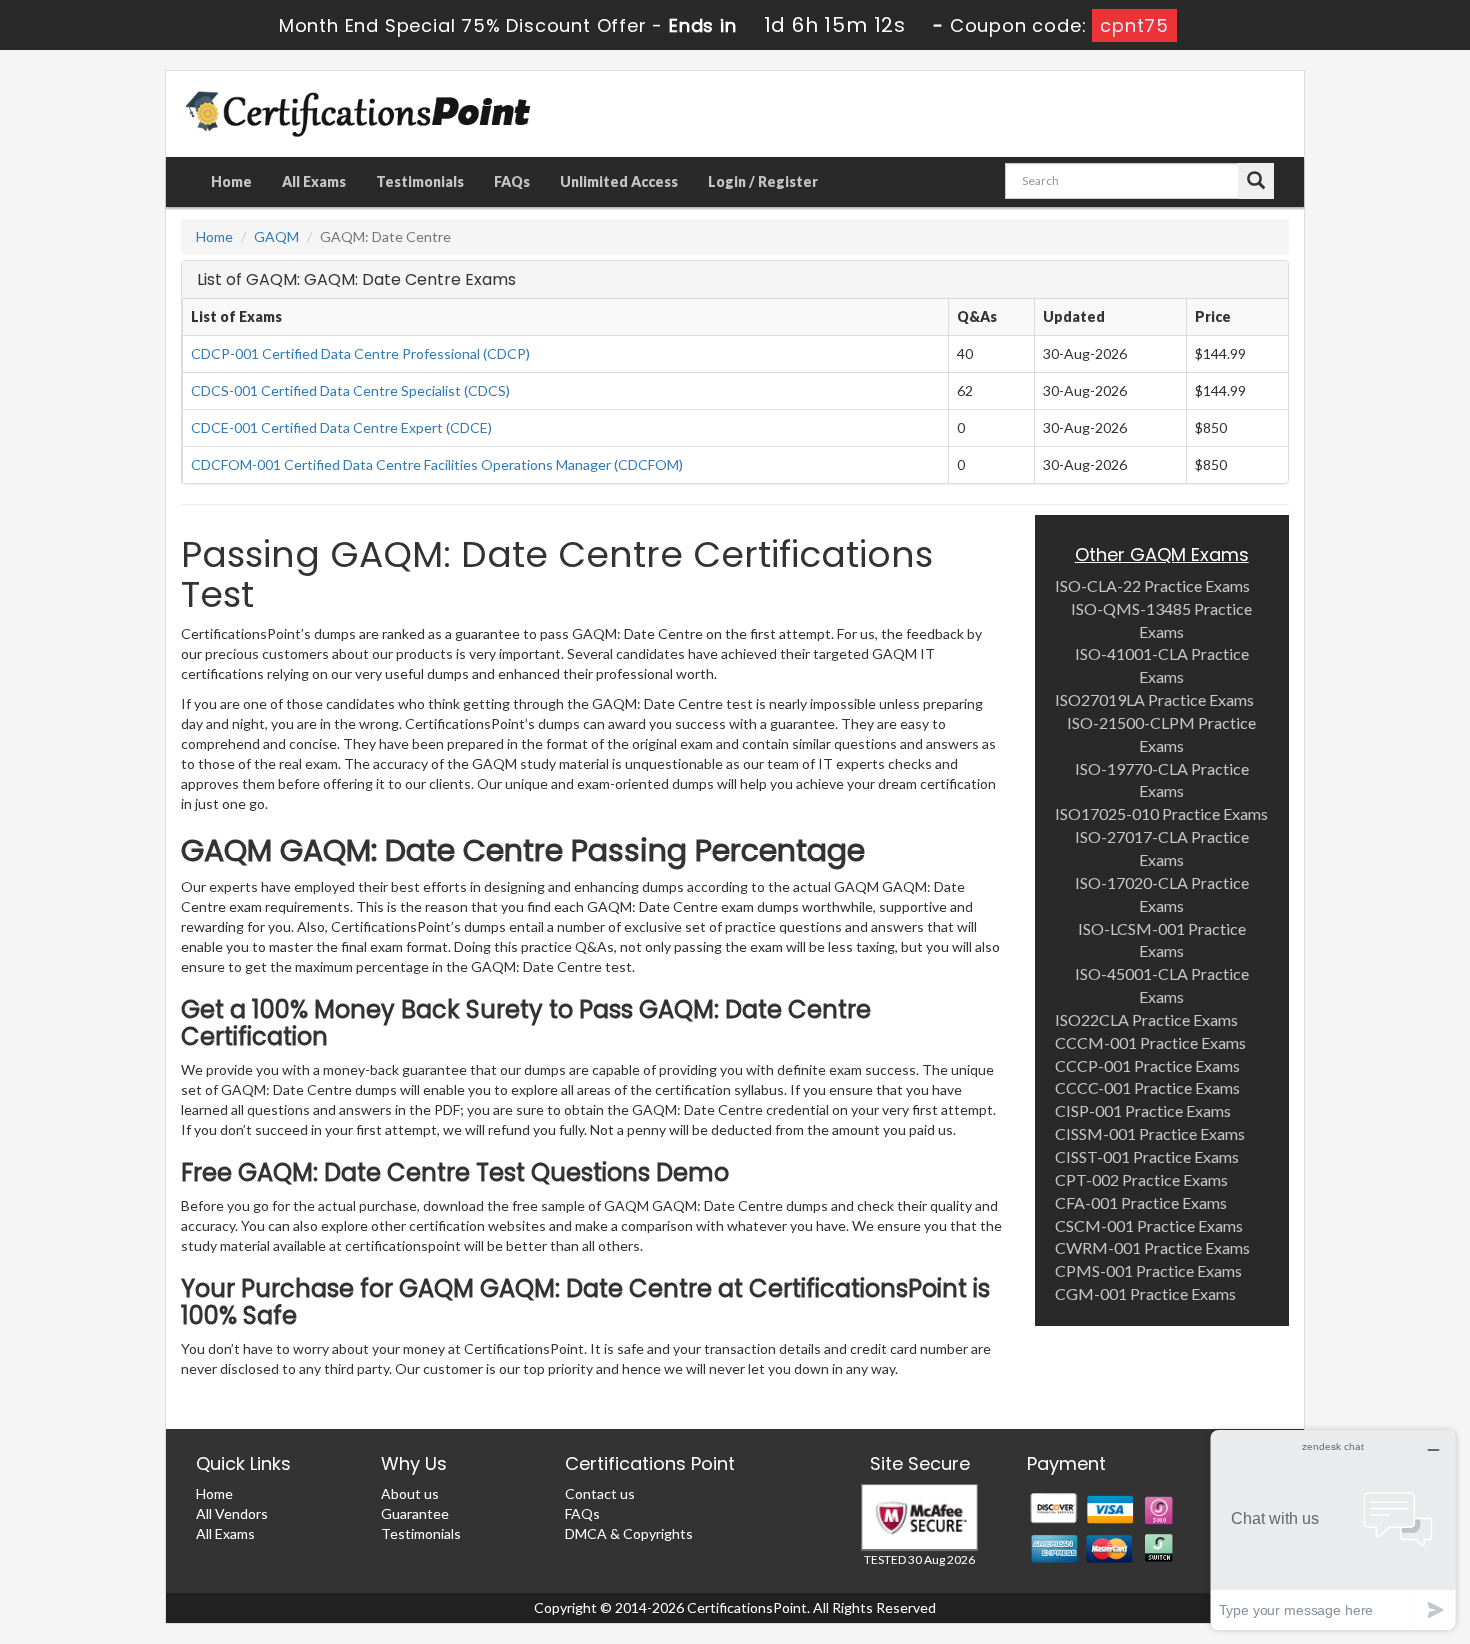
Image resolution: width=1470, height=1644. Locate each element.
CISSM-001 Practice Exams (1150, 1133)
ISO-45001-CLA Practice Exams (1162, 985)
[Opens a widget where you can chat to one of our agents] (1333, 1529)
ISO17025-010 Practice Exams (1161, 813)
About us (410, 1493)
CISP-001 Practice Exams (1143, 1110)
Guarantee (415, 1513)
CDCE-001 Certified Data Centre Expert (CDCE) (341, 427)
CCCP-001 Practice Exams (1147, 1065)
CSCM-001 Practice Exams (1149, 1225)
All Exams (314, 181)
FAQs (512, 181)
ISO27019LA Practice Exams (1154, 699)
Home (231, 181)
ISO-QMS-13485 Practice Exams (1161, 620)
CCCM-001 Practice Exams (1150, 1042)
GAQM (276, 236)
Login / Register (763, 181)
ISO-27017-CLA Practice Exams (1162, 848)
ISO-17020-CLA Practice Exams (1162, 894)
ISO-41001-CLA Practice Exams (1162, 665)
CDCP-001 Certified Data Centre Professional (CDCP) (360, 353)
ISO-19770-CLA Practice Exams (1162, 780)
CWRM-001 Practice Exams (1152, 1247)
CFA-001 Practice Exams (1141, 1202)
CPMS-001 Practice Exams (1148, 1270)
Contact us (600, 1493)
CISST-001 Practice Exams (1147, 1156)
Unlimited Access (619, 181)
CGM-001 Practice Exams (1145, 1293)
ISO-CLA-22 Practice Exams (1152, 585)
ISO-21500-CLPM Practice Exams (1161, 734)
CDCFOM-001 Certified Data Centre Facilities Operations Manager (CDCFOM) (437, 464)
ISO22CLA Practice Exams (1146, 1019)
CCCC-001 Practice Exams (1147, 1087)
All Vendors (232, 1513)
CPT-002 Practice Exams (1141, 1179)
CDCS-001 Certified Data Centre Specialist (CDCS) (350, 390)
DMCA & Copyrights (629, 1533)
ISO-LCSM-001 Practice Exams (1162, 940)
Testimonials (420, 181)
